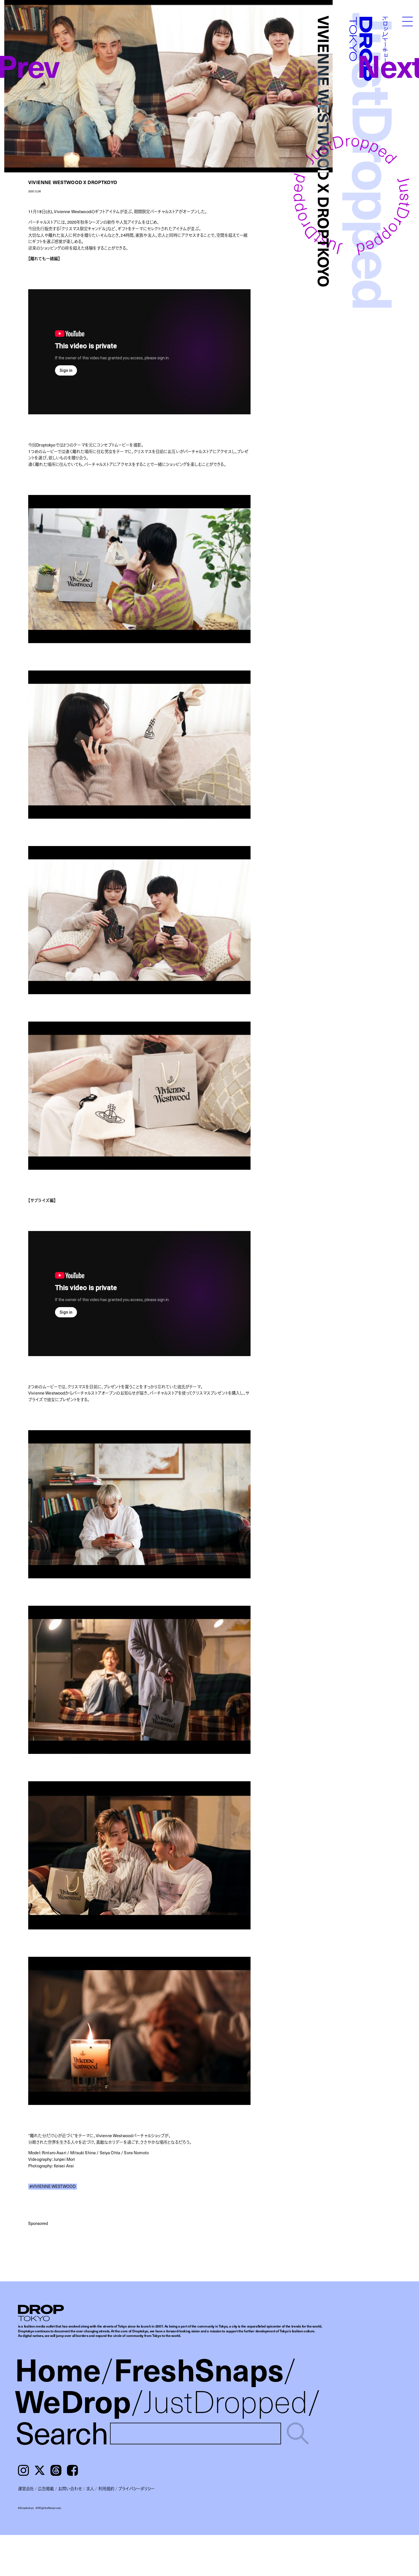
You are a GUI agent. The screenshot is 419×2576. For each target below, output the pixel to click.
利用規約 (106, 2489)
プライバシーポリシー (137, 2489)
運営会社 (26, 2489)
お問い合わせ (70, 2489)
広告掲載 (46, 2489)
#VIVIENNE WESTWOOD (52, 2187)
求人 (90, 2489)
